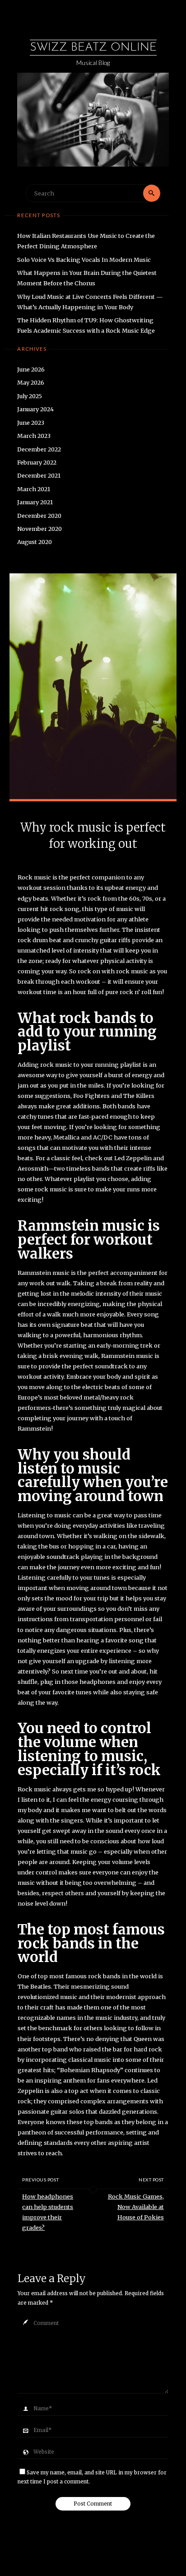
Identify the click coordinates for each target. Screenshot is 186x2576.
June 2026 (31, 369)
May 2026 (31, 382)
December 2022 (39, 449)
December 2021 (39, 475)
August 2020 (35, 542)
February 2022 (37, 462)
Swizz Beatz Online (93, 48)
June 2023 (31, 423)
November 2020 (40, 529)
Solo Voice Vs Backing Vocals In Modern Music (84, 260)
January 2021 (35, 502)
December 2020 (39, 516)
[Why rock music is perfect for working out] (93, 686)
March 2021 (34, 489)
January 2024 (35, 409)
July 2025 (30, 396)
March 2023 (34, 436)
